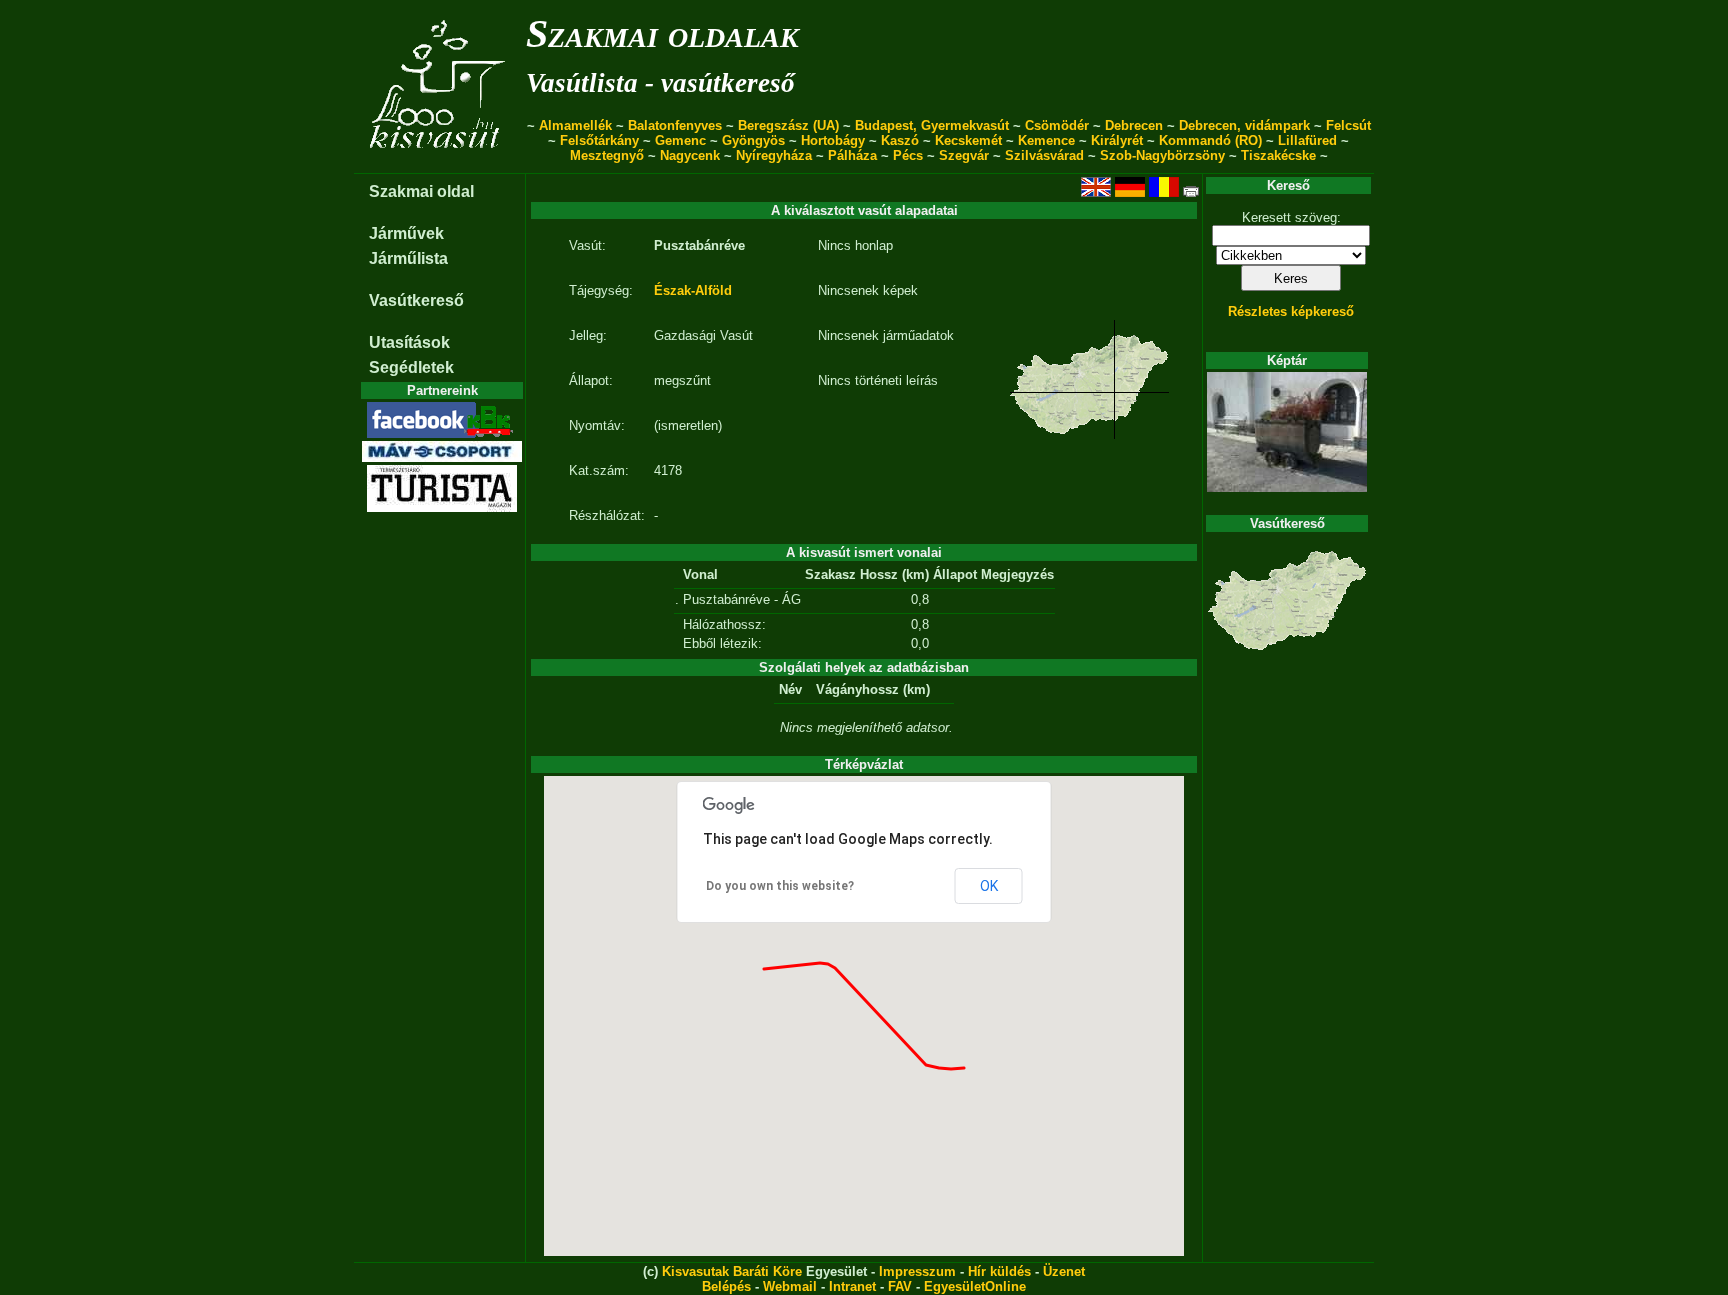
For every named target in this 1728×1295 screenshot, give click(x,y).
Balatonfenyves (675, 125)
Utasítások (409, 342)
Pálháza (852, 155)
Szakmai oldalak (662, 33)
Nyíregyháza (774, 155)
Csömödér (1057, 125)
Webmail (790, 1286)
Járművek (406, 233)
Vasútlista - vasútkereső (660, 83)
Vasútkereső (416, 300)
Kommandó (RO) (1210, 140)
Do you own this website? (780, 886)
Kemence (1046, 140)
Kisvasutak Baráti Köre (732, 1271)
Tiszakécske (1278, 155)
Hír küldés (999, 1271)
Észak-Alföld (693, 290)
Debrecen (1134, 125)
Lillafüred (1307, 140)
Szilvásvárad (1044, 155)
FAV (900, 1286)
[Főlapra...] (439, 162)
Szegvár (964, 155)
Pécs (908, 155)
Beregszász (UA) (788, 125)
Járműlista (408, 258)
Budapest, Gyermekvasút (932, 125)
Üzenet (1064, 1271)
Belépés (726, 1286)
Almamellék (575, 125)
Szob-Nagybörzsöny (1162, 155)
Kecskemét (968, 140)
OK (989, 886)
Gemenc (680, 140)
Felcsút (1348, 125)
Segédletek (411, 367)
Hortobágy (833, 140)
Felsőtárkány (599, 140)
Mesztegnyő (607, 155)
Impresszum (917, 1271)
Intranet (852, 1286)
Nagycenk (690, 155)
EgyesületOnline (975, 1286)
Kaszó (900, 140)
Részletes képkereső (1291, 311)
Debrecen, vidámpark (1244, 125)
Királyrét (1117, 140)
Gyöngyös (753, 140)
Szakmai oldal (421, 191)
